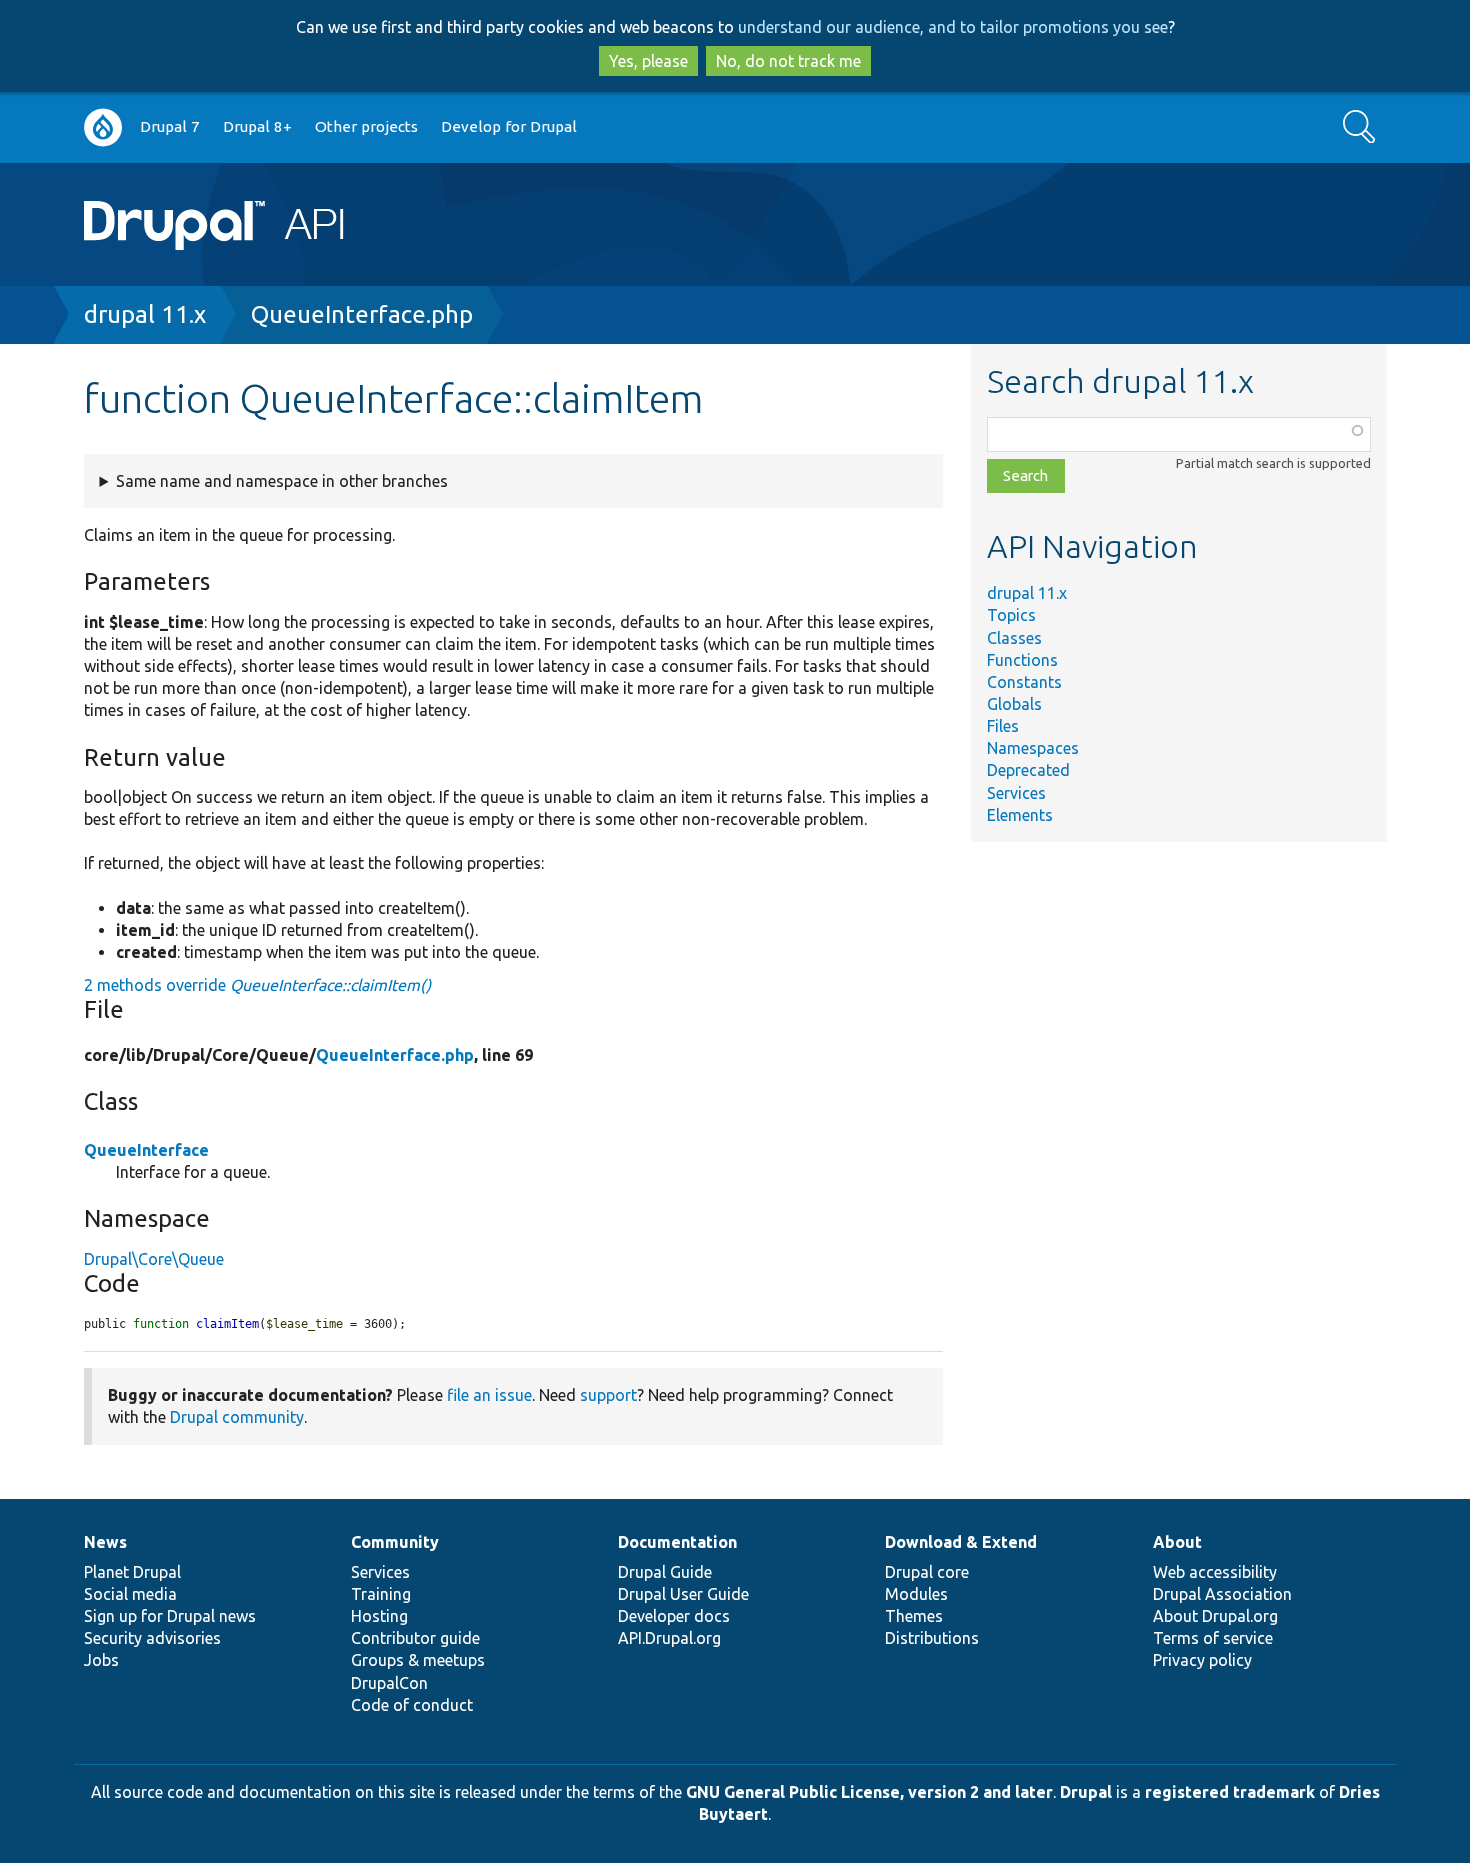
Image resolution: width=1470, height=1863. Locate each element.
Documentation (677, 1542)
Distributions (932, 1638)
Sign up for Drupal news (170, 1616)
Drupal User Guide (683, 1594)
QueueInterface (146, 1150)
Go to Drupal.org (103, 127)
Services (1016, 793)
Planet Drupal (132, 1572)
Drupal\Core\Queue (154, 1259)
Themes (914, 1616)
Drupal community (237, 1417)
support (608, 1395)
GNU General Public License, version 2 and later (869, 1792)
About (1177, 1542)
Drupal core (927, 1572)
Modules (916, 1594)
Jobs (101, 1660)
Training (381, 1594)
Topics (1011, 615)
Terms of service (1213, 1638)
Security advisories (152, 1638)
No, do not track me (788, 61)
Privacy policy (1202, 1660)
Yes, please (648, 61)
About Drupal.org (1215, 1616)
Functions (1022, 660)
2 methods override (257, 985)
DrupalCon (389, 1683)
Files (1003, 726)
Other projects (366, 126)
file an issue (489, 1395)
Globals (1014, 704)
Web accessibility (1215, 1572)
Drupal (1086, 1792)
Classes (1014, 638)
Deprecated (1028, 770)
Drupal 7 (170, 126)
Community (395, 1542)
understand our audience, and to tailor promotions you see (953, 27)
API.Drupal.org (669, 1638)
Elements (1020, 815)
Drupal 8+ (257, 126)
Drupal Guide (665, 1572)
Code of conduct (412, 1705)
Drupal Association (1222, 1594)
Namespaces (1033, 748)
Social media (130, 1594)
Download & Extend (961, 1542)
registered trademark (1230, 1792)
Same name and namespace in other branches (282, 481)
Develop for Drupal (509, 126)
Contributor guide (415, 1638)
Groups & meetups (418, 1660)
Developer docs (674, 1616)
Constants (1024, 682)
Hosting (379, 1616)
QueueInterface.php (362, 314)
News (105, 1542)
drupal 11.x (145, 314)
